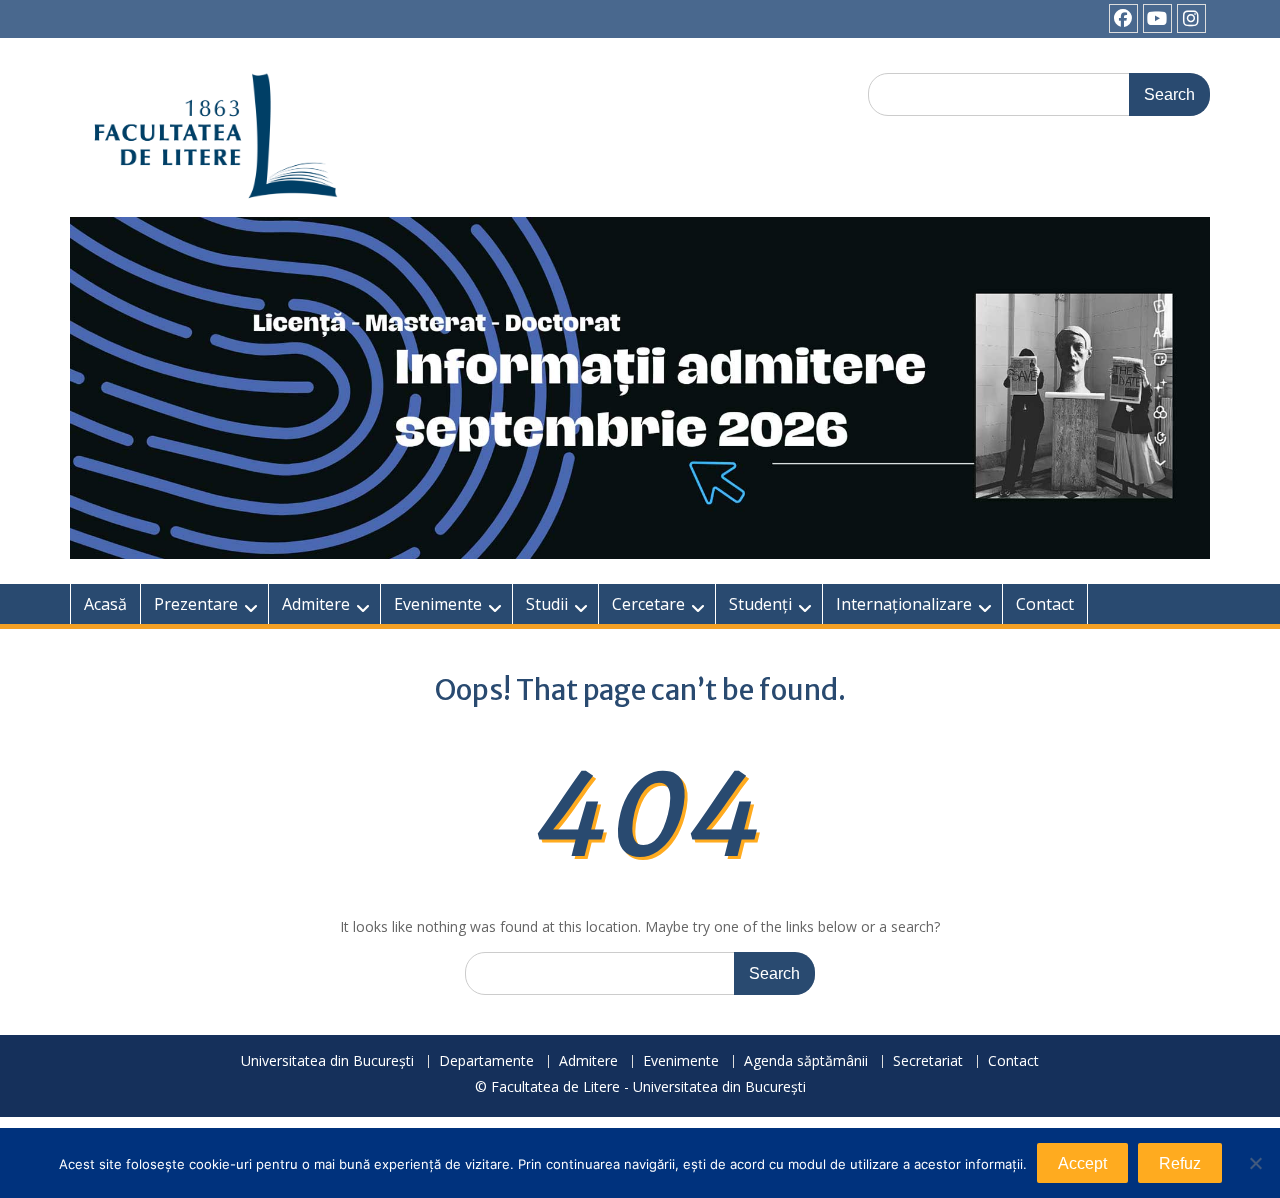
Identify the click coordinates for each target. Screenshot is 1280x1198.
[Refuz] (1255, 1163)
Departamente (486, 1061)
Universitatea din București (327, 1061)
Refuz (1180, 1163)
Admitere (316, 604)
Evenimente (438, 604)
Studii (547, 604)
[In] (1191, 18)
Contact (1045, 604)
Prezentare (196, 604)
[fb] (1123, 18)
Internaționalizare (904, 604)
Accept (1082, 1163)
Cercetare (648, 604)
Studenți (760, 604)
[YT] (1157, 18)
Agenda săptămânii (806, 1061)
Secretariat (928, 1061)
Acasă (105, 604)
